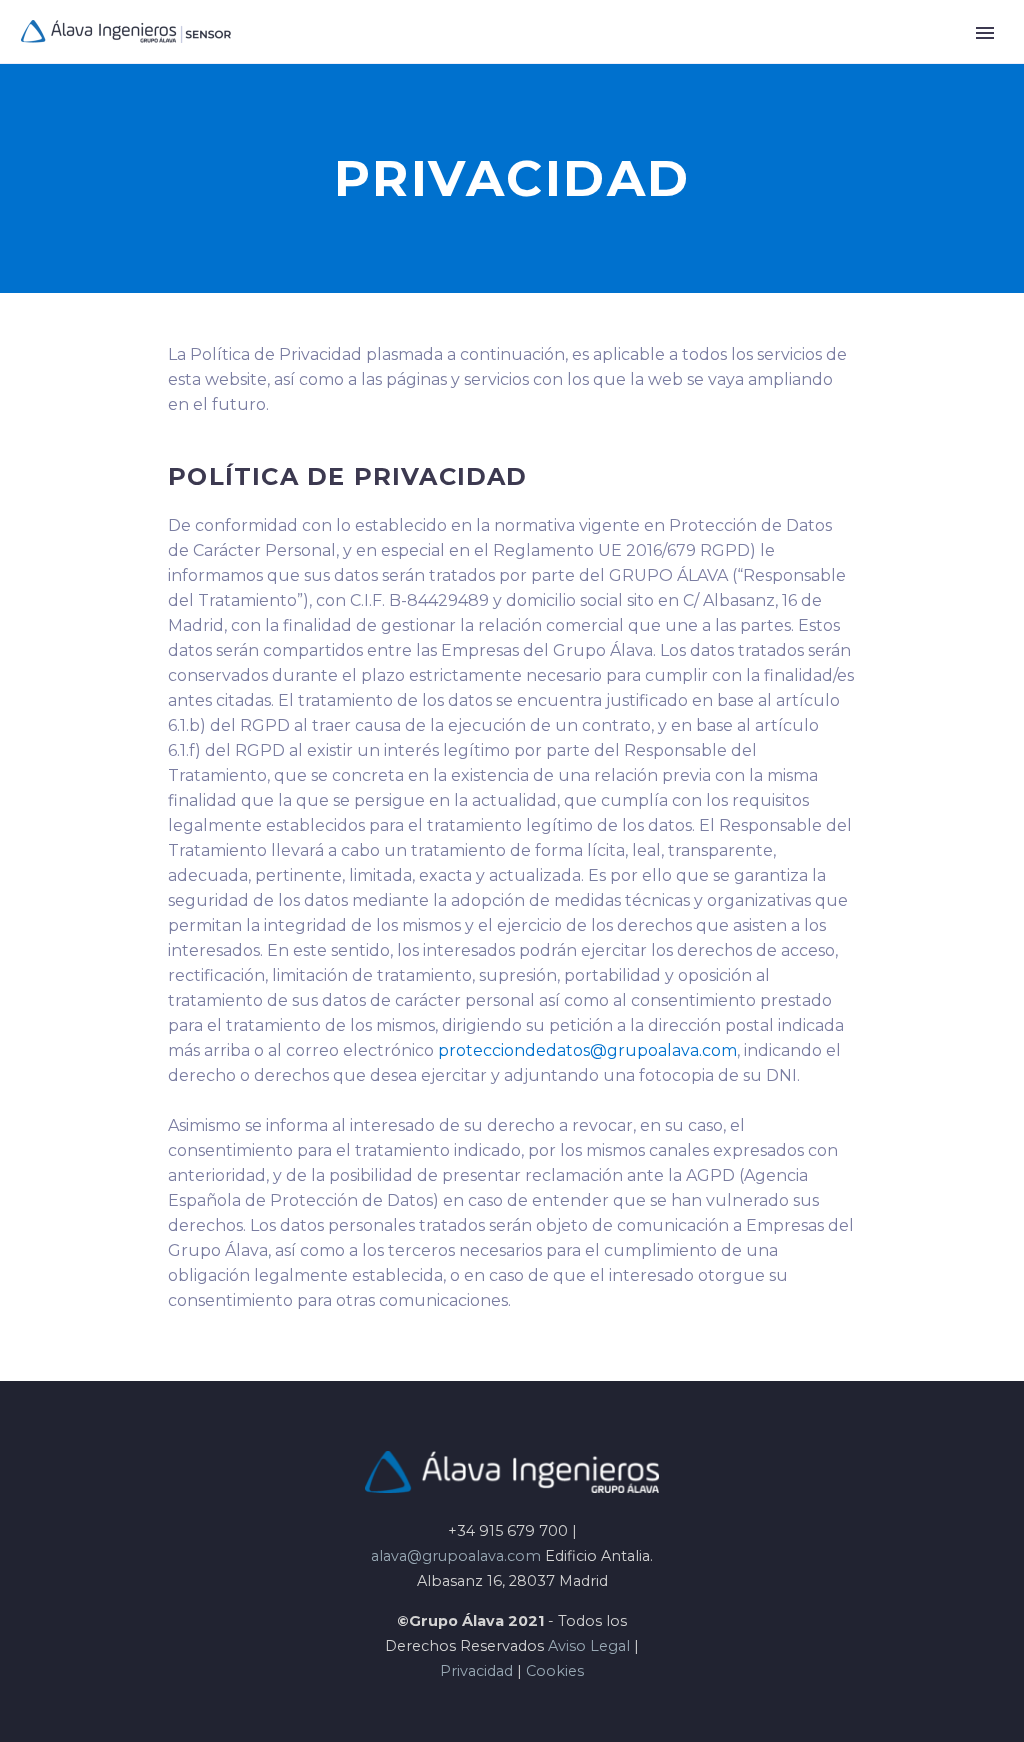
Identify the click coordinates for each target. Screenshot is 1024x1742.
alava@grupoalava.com (456, 1556)
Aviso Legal (589, 1646)
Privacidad (476, 1671)
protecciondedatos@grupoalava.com (587, 1050)
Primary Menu (985, 33)
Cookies (555, 1671)
